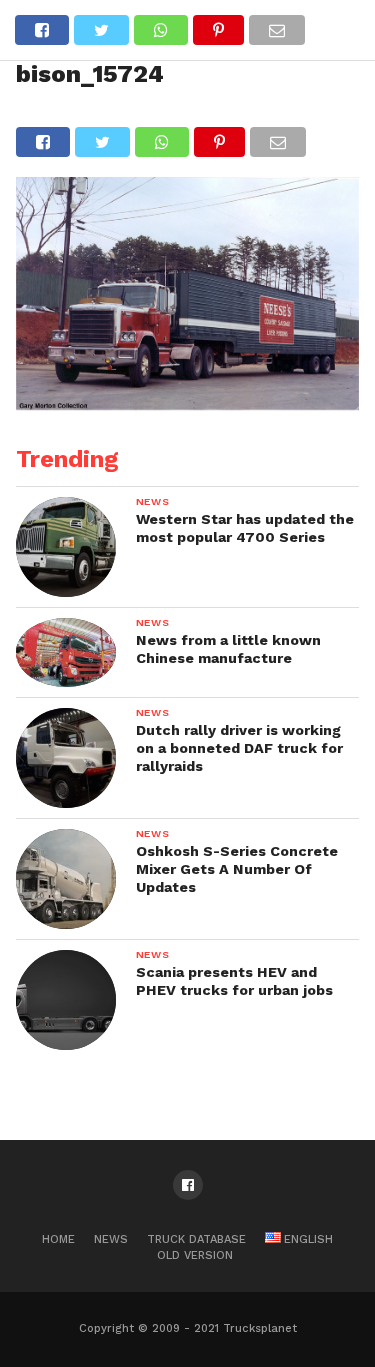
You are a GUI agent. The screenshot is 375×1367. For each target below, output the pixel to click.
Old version (195, 1255)
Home (58, 1239)
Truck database (196, 1239)
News (111, 1239)
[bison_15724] (188, 403)
